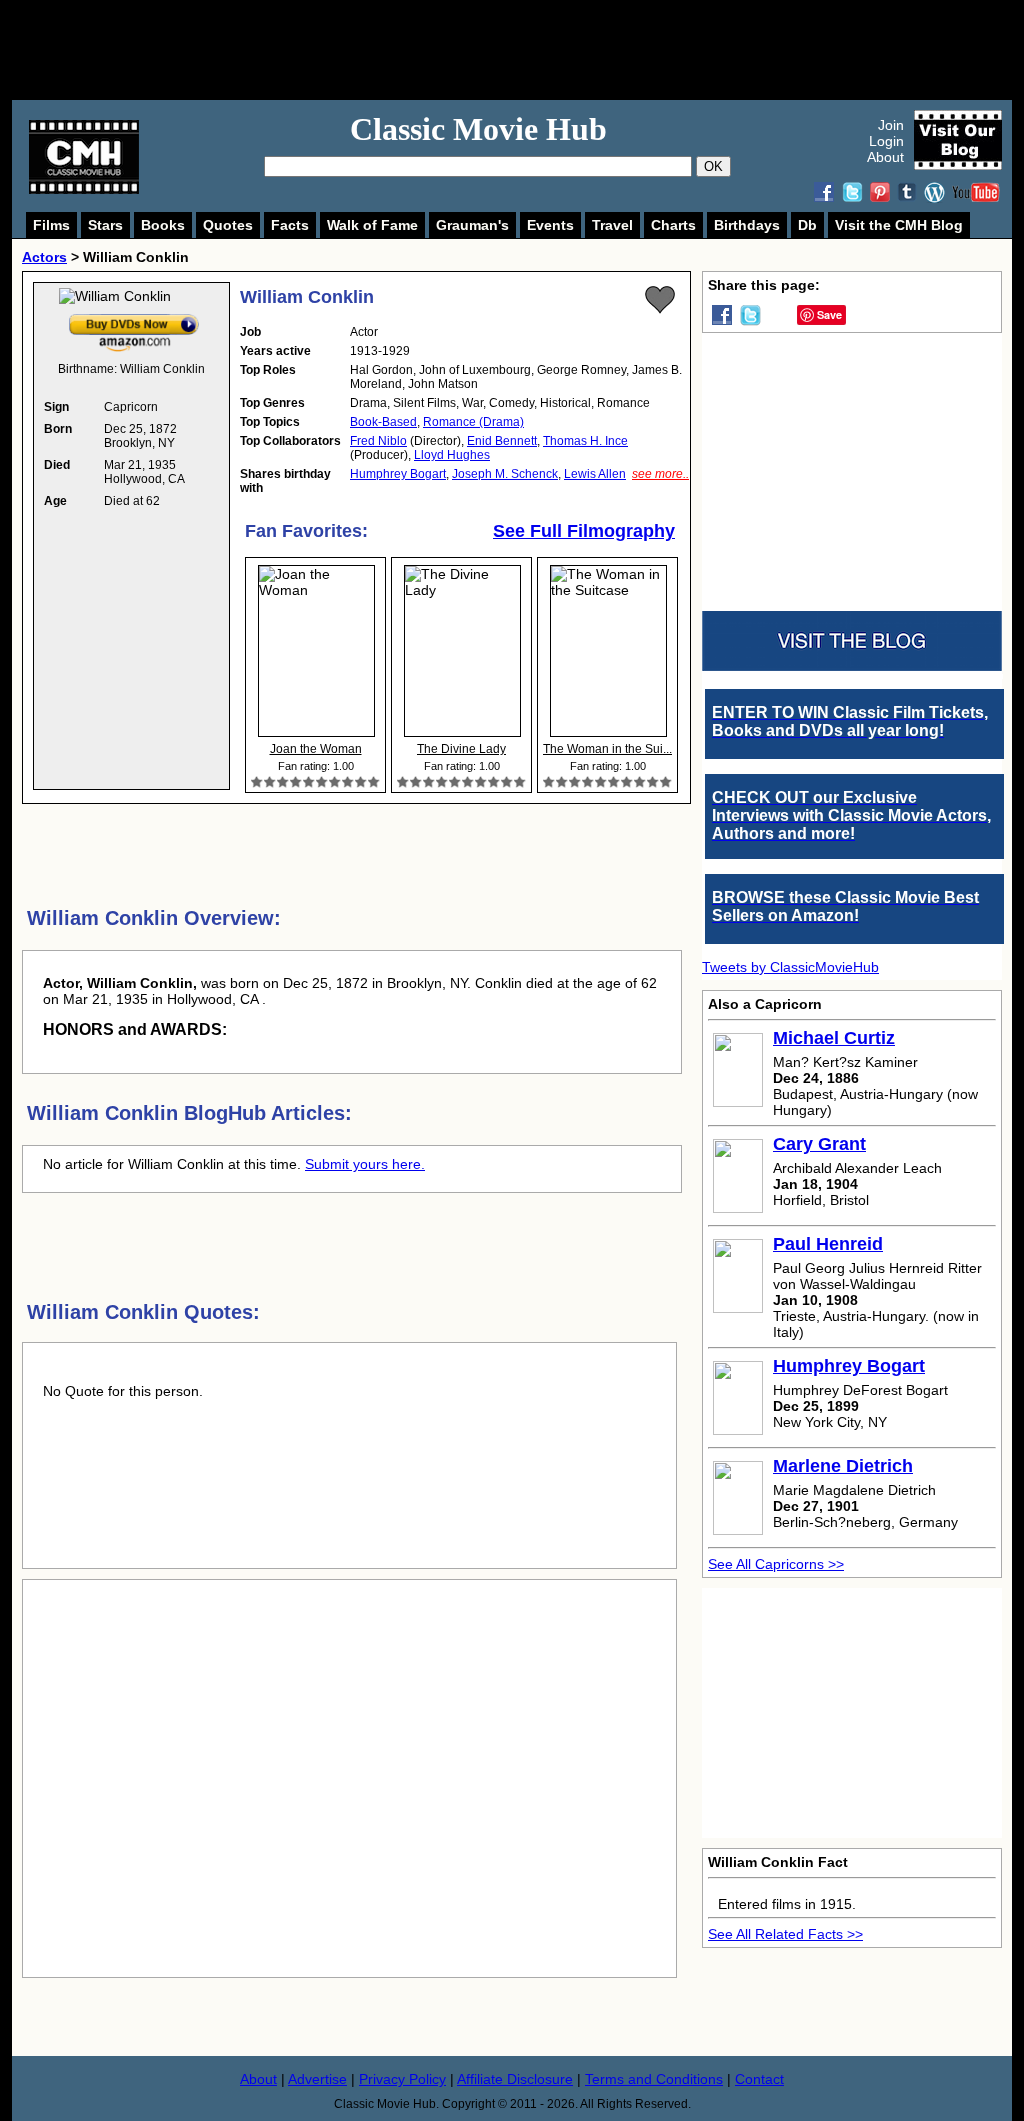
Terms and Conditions (654, 2079)
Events (550, 225)
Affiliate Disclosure (515, 2079)
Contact (759, 2079)
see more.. (660, 474)
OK (713, 166)
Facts (290, 225)
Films (51, 225)
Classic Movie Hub (478, 129)
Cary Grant (819, 1144)
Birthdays (747, 225)
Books (163, 225)
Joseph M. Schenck (505, 474)
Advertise (317, 2079)
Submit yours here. (365, 1164)
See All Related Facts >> (785, 1934)
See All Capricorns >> (776, 1564)
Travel (612, 225)
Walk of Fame (372, 225)
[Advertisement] (534, 50)
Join (891, 125)
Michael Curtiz (834, 1038)
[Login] (660, 300)
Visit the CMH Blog (899, 225)
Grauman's (472, 225)
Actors (44, 257)
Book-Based (383, 422)
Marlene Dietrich (843, 1466)
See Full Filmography (584, 531)
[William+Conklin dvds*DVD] (134, 318)
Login (886, 141)
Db (807, 225)
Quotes (228, 225)
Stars (105, 225)
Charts (673, 225)
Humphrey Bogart (398, 474)
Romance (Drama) (473, 422)
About (885, 157)
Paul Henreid (828, 1244)
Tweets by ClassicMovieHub (790, 967)
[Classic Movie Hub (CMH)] (84, 189)
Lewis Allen (595, 474)
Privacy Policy (402, 2079)
